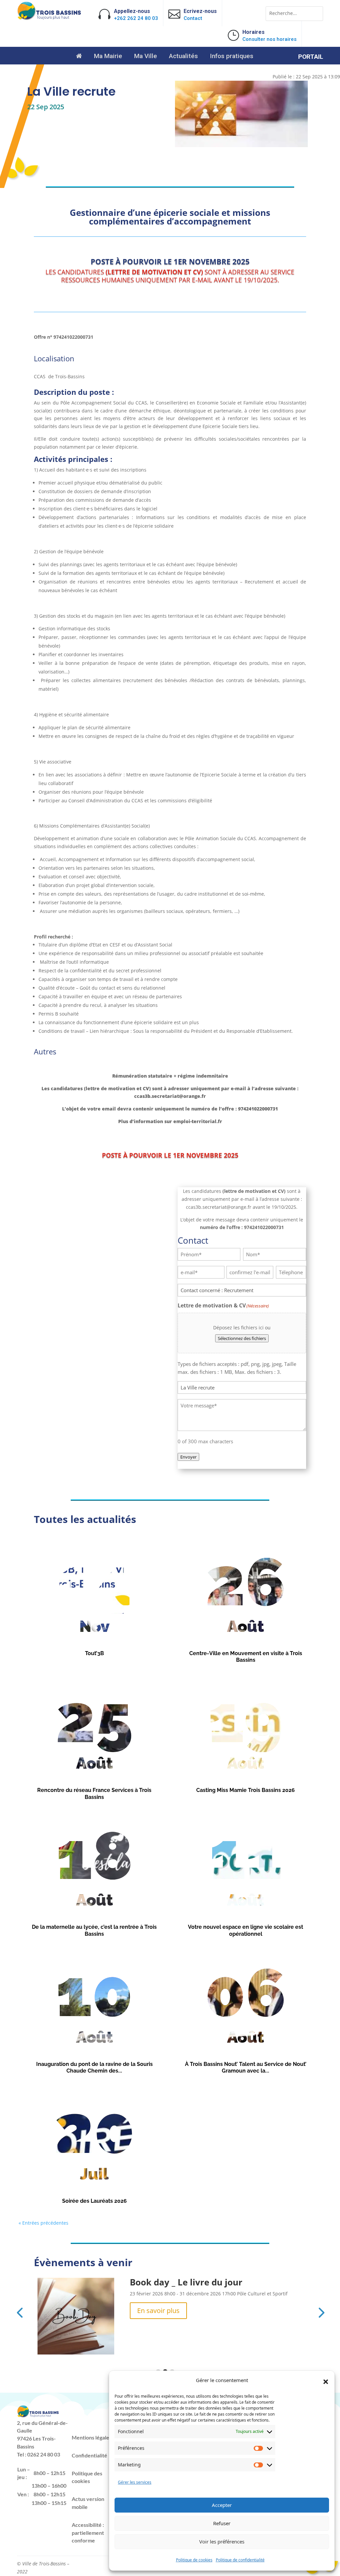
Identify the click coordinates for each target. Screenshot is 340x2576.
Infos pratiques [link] (232, 57)
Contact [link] (193, 18)
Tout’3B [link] (94, 1653)
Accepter (222, 2505)
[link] (49, 18)
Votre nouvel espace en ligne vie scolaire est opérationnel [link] (246, 1930)
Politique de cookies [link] (194, 2560)
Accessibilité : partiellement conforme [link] (88, 2533)
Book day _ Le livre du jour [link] (186, 2282)
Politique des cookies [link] (87, 2477)
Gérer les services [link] (135, 2482)
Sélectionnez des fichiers (242, 1338)
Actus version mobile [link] (88, 2503)
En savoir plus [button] (158, 2310)
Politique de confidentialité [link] (240, 2560)
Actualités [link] (183, 57)
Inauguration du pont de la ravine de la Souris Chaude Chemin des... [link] (94, 2068)
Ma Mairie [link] (108, 57)
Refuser (222, 2523)
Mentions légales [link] (92, 2437)
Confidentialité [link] (89, 2455)
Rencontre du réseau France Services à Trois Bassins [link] (94, 1794)
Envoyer (188, 1457)
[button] (326, 2382)
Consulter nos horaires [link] (269, 39)
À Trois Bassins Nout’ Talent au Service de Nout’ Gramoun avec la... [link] (246, 2068)
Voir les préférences (222, 2541)
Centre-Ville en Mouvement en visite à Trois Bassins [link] (246, 1657)
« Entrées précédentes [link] (43, 2223)
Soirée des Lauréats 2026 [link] (94, 2201)
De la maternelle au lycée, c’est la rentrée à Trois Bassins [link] (94, 1930)
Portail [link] (311, 57)
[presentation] (20, 2312)
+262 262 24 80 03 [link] (136, 18)
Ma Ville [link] (146, 57)
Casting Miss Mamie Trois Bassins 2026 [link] (246, 1790)
